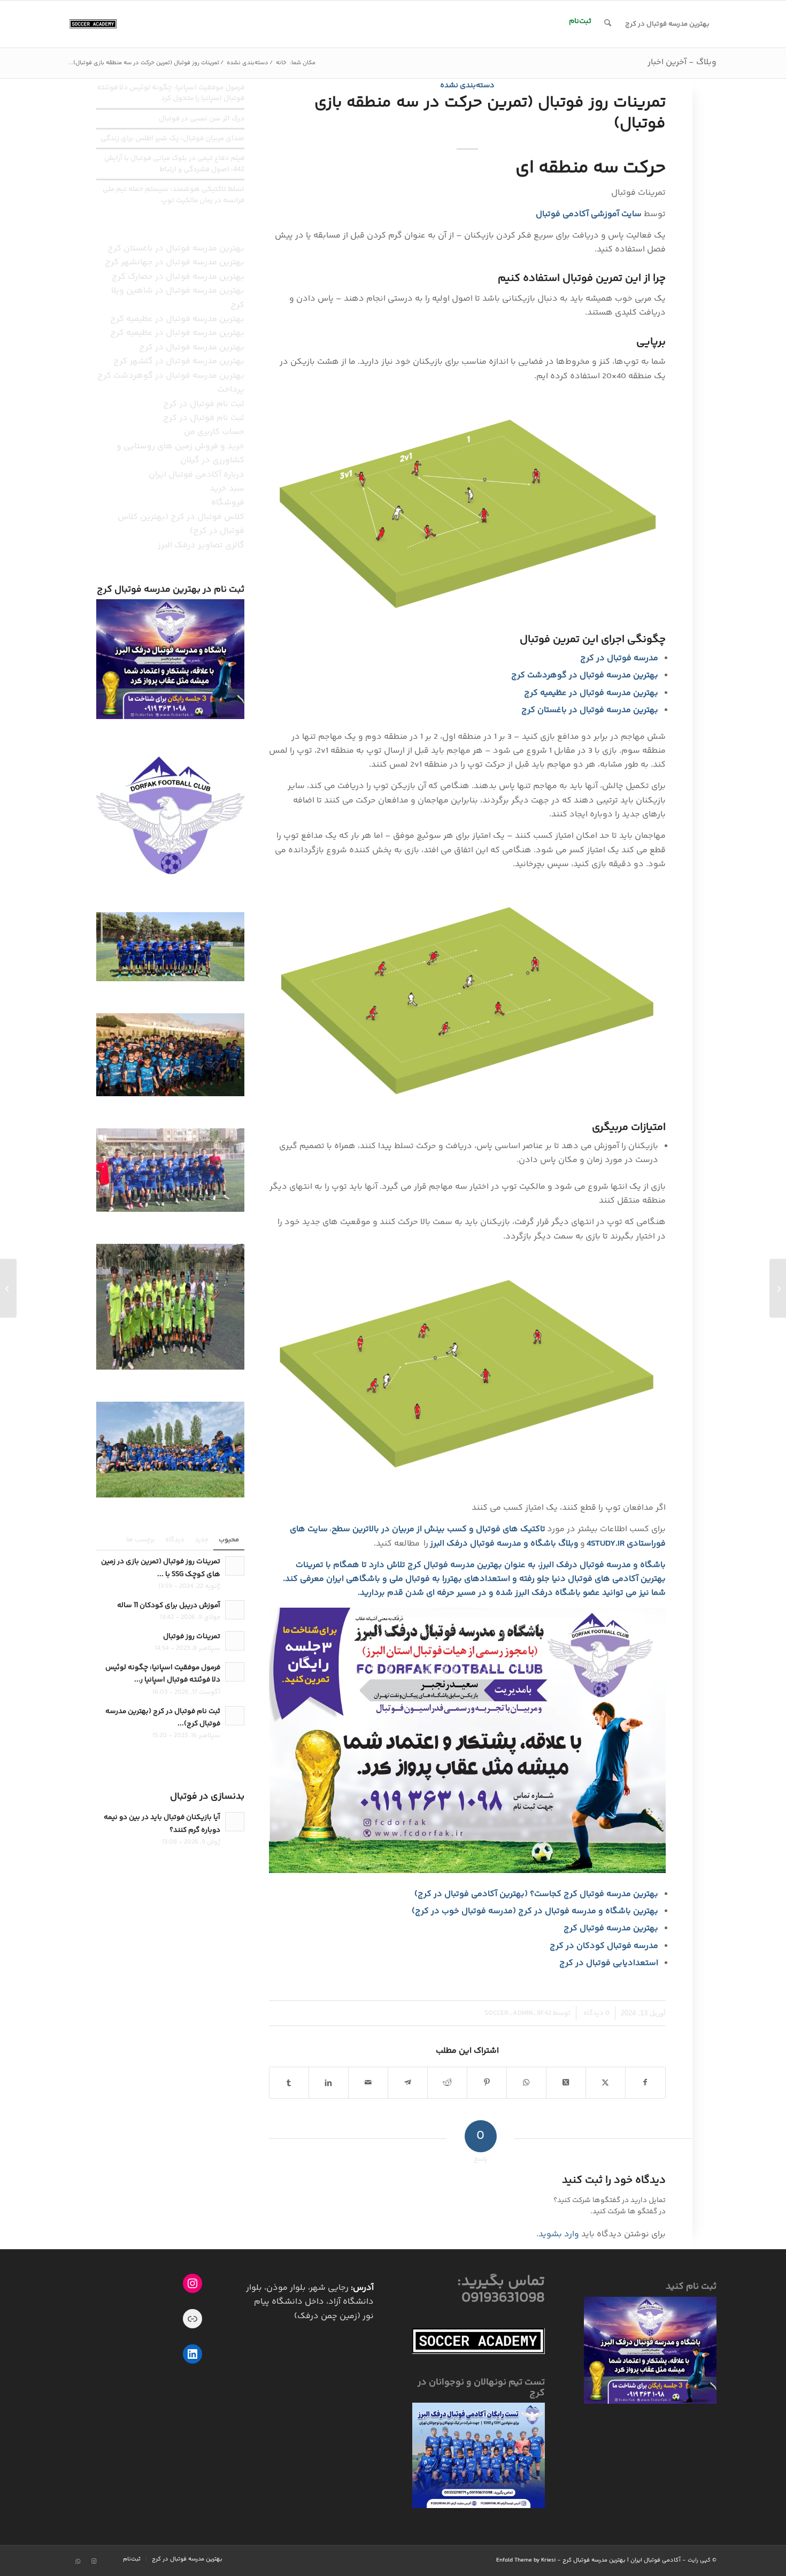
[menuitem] (667, 24)
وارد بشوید (559, 2234)
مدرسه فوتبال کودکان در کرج (604, 1946)
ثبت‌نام (580, 21)
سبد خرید (227, 489)
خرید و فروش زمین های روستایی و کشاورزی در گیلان (180, 453)
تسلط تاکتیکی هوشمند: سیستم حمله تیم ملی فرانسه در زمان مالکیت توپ (174, 194)
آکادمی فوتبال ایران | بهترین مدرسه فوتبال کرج (622, 2560)
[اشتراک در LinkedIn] (329, 2083)
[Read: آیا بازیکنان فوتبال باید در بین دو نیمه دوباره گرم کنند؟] (235, 1822)
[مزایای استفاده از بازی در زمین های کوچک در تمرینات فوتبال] (778, 1288)
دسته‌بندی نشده (467, 86)
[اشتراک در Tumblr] (289, 2083)
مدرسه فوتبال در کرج (619, 658)
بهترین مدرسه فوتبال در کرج (192, 347)
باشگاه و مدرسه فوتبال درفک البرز (603, 1565)
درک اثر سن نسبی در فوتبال (202, 119)
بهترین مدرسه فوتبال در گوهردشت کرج (585, 675)
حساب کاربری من (214, 432)
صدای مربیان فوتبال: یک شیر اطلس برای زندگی (172, 138)
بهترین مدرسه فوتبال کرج (611, 1928)
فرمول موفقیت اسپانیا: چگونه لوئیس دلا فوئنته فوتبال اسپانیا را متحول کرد (171, 93)
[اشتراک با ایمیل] (368, 2083)
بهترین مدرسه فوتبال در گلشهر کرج (179, 361)
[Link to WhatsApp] (78, 2562)
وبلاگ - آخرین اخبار (682, 62)
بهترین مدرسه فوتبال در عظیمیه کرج (591, 693)
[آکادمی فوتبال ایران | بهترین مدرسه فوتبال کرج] (93, 24)
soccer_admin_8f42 (518, 2013)
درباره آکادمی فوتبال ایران (196, 475)
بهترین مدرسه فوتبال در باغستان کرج (590, 710)
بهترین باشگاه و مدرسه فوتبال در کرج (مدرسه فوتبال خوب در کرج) (535, 1911)
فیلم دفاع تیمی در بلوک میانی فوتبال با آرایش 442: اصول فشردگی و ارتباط (174, 163)
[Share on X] (566, 2083)
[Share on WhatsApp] (526, 2083)
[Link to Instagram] (94, 2562)
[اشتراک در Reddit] (447, 2083)
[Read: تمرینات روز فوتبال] (235, 1641)
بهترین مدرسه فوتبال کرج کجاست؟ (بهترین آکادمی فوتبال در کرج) (536, 1894)
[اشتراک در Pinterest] (487, 2083)
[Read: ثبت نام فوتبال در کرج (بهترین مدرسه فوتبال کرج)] (235, 1716)
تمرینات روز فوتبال (192, 1636)
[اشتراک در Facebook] (645, 2083)
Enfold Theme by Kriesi (526, 2560)
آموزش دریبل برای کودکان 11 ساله (169, 1605)
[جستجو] (608, 24)
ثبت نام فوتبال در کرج (204, 404)
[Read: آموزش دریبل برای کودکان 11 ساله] (235, 1610)
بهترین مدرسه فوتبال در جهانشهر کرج (175, 262)
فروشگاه (228, 503)
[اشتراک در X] (606, 2083)
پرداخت (231, 390)
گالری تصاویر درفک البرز (201, 545)
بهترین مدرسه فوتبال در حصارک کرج (178, 277)
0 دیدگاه (596, 2013)
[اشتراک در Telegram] (408, 2083)
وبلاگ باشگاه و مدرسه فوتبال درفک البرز (504, 1544)
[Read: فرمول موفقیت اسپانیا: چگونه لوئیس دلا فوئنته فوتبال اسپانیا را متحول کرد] (235, 1672)
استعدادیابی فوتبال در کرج (609, 1963)
